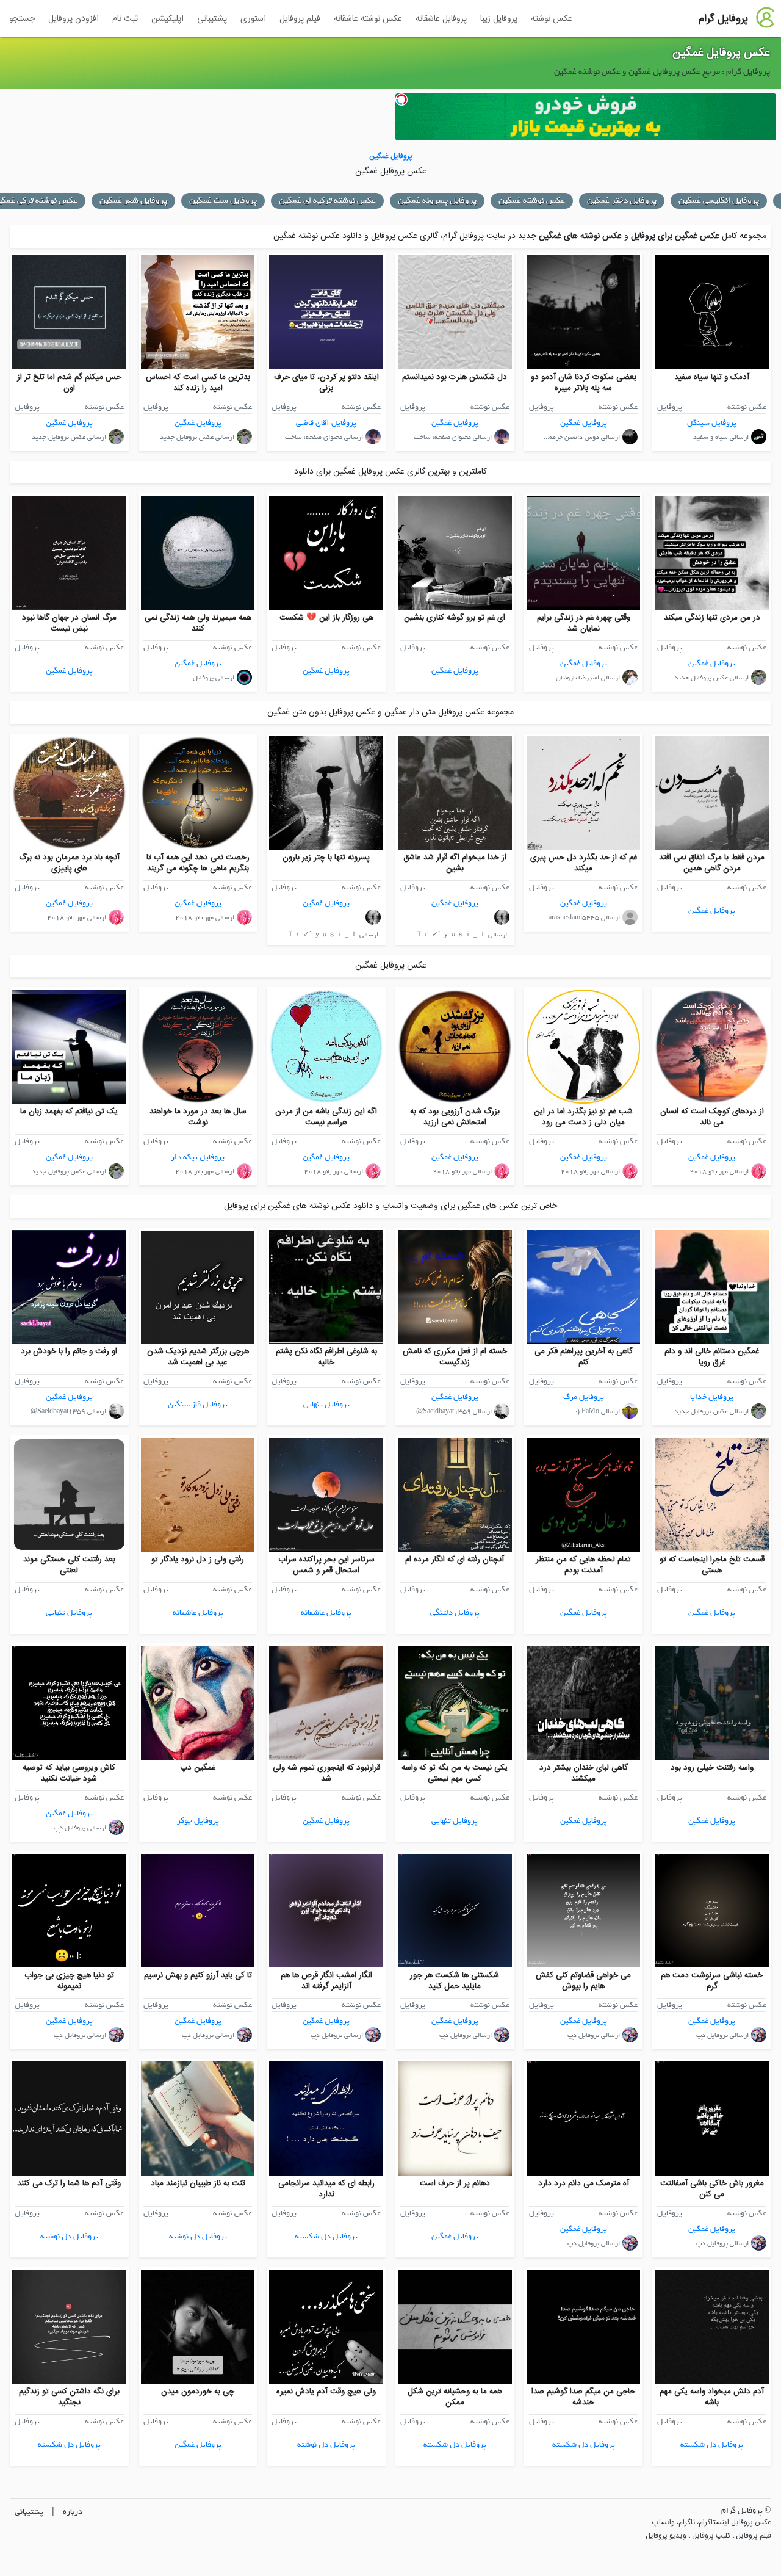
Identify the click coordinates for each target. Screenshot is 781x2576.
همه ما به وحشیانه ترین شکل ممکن (455, 2397)
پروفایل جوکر (198, 1821)
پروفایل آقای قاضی (326, 423)
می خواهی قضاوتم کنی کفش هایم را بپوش (583, 1981)
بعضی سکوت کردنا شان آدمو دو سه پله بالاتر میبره (584, 383)
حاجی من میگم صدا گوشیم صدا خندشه (583, 2397)
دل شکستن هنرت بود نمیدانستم (455, 377)
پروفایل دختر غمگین (731, 201)
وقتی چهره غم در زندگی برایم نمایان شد (584, 623)
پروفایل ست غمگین (332, 201)
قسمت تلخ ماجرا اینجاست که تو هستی (712, 1565)
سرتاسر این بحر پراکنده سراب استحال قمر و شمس (326, 1565)
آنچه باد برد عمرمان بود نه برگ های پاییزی (69, 863)
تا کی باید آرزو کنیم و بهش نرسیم (198, 1975)
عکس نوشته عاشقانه (368, 19)
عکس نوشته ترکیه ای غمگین (437, 201)
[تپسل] (401, 99)
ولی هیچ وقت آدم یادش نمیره (326, 2392)
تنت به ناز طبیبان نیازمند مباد (198, 2183)
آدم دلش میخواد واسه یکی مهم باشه (712, 2397)
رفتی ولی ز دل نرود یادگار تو (198, 1560)
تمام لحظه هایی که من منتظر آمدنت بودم (583, 1565)
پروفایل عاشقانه (441, 19)
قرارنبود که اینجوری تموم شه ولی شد (326, 1773)
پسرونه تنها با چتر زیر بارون (326, 858)
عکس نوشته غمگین (641, 201)
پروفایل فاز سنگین (198, 1404)
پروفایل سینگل (712, 423)
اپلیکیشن (167, 19)
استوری (253, 19)
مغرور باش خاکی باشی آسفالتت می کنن (712, 2189)
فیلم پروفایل (300, 19)
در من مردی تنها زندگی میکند (712, 618)
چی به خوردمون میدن (198, 2392)
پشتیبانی (212, 19)
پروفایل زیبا (499, 19)
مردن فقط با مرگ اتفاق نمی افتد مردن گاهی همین (712, 863)
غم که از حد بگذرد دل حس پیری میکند (584, 863)
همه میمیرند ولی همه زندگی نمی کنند (198, 623)
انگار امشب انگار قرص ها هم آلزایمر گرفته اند (326, 1981)
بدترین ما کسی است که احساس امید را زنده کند (198, 383)
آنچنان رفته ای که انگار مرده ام (455, 1560)
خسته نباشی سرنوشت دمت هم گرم (712, 1981)
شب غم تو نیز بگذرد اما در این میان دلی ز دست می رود (583, 1117)
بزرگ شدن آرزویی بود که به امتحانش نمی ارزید (455, 1117)
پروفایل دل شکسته (326, 2236)
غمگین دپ (198, 1768)
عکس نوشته (552, 19)
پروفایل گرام (723, 19)
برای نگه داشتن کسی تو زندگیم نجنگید (69, 2397)
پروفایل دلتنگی (455, 1612)
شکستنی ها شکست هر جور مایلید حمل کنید (455, 1981)
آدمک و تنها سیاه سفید (712, 377)
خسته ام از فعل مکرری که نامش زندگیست (455, 1357)
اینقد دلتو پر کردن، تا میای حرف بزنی (326, 383)
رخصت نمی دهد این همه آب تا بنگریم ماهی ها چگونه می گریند (198, 863)
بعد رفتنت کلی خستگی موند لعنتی (69, 1565)
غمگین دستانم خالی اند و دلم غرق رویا (712, 1357)
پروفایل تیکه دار (198, 1157)
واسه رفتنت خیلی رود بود (712, 1768)
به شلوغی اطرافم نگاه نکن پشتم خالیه (326, 1357)
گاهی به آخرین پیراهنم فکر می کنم (584, 1357)
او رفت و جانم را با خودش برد (69, 1351)
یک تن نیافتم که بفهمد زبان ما (69, 1112)
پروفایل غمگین (584, 423)
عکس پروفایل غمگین (721, 53)
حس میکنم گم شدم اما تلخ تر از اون (69, 383)
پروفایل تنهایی (326, 1404)
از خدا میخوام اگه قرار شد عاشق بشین (455, 863)
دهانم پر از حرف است (455, 2183)
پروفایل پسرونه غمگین (546, 201)
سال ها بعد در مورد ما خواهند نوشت (198, 1117)
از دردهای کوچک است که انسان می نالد (712, 1117)
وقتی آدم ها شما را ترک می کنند (69, 2183)
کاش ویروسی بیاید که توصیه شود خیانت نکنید (69, 1773)
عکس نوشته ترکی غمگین (144, 201)
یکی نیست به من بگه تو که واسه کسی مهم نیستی (455, 1773)
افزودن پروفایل (74, 19)
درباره (73, 2512)
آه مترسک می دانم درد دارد (584, 2183)
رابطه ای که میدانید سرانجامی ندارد (326, 2189)
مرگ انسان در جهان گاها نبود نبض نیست (69, 623)
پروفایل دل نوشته (198, 2236)
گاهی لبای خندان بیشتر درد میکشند (584, 1773)
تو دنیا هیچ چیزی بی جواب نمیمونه (69, 1981)
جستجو (22, 19)
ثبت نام (125, 19)
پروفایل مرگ (584, 1397)
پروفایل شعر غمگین (243, 201)
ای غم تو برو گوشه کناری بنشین (455, 618)
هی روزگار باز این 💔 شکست (326, 618)
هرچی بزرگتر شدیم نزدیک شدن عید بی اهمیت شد (198, 1357)
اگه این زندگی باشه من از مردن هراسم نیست (326, 1117)
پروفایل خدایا (712, 1397)
